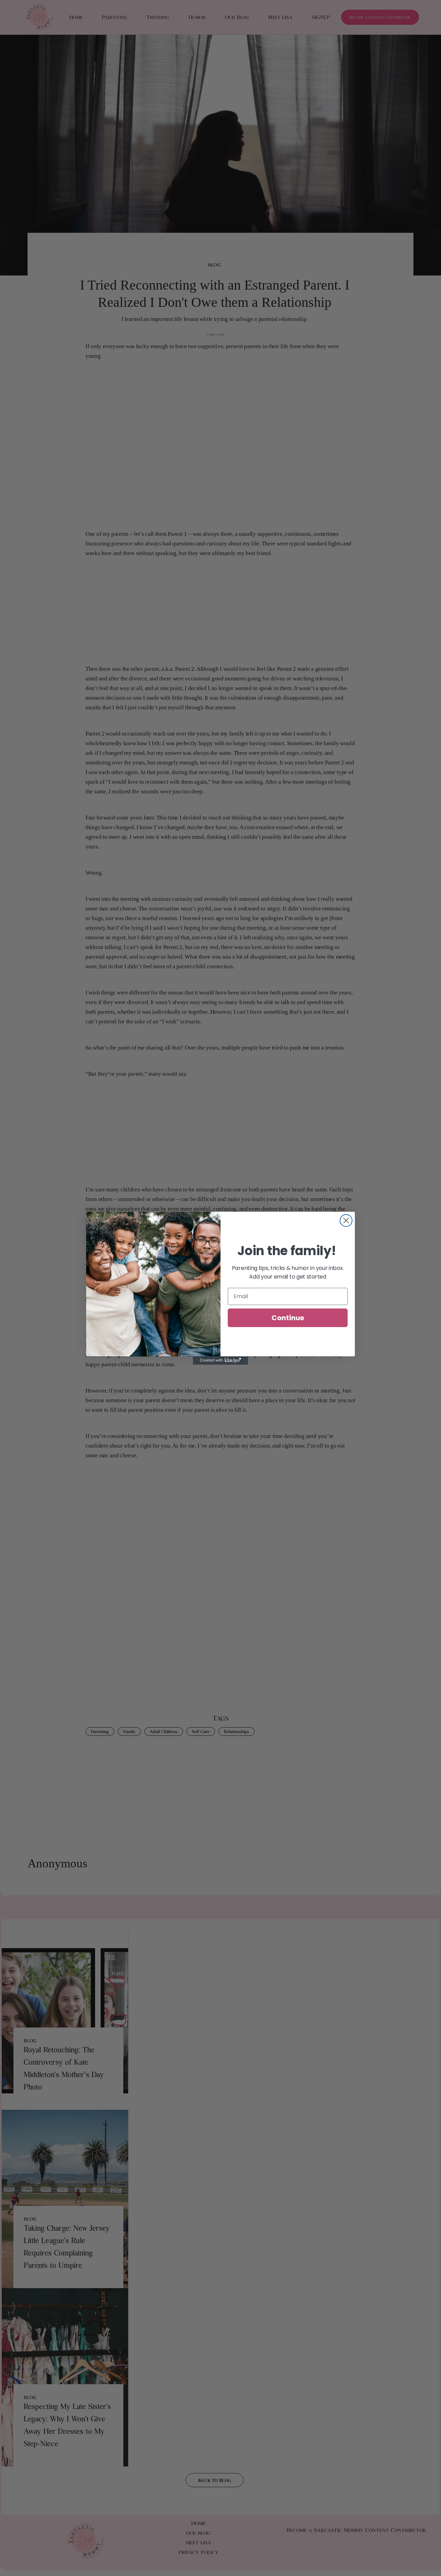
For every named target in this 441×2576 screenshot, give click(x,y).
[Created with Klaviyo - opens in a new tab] (220, 1360)
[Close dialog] (346, 1221)
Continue (288, 1317)
